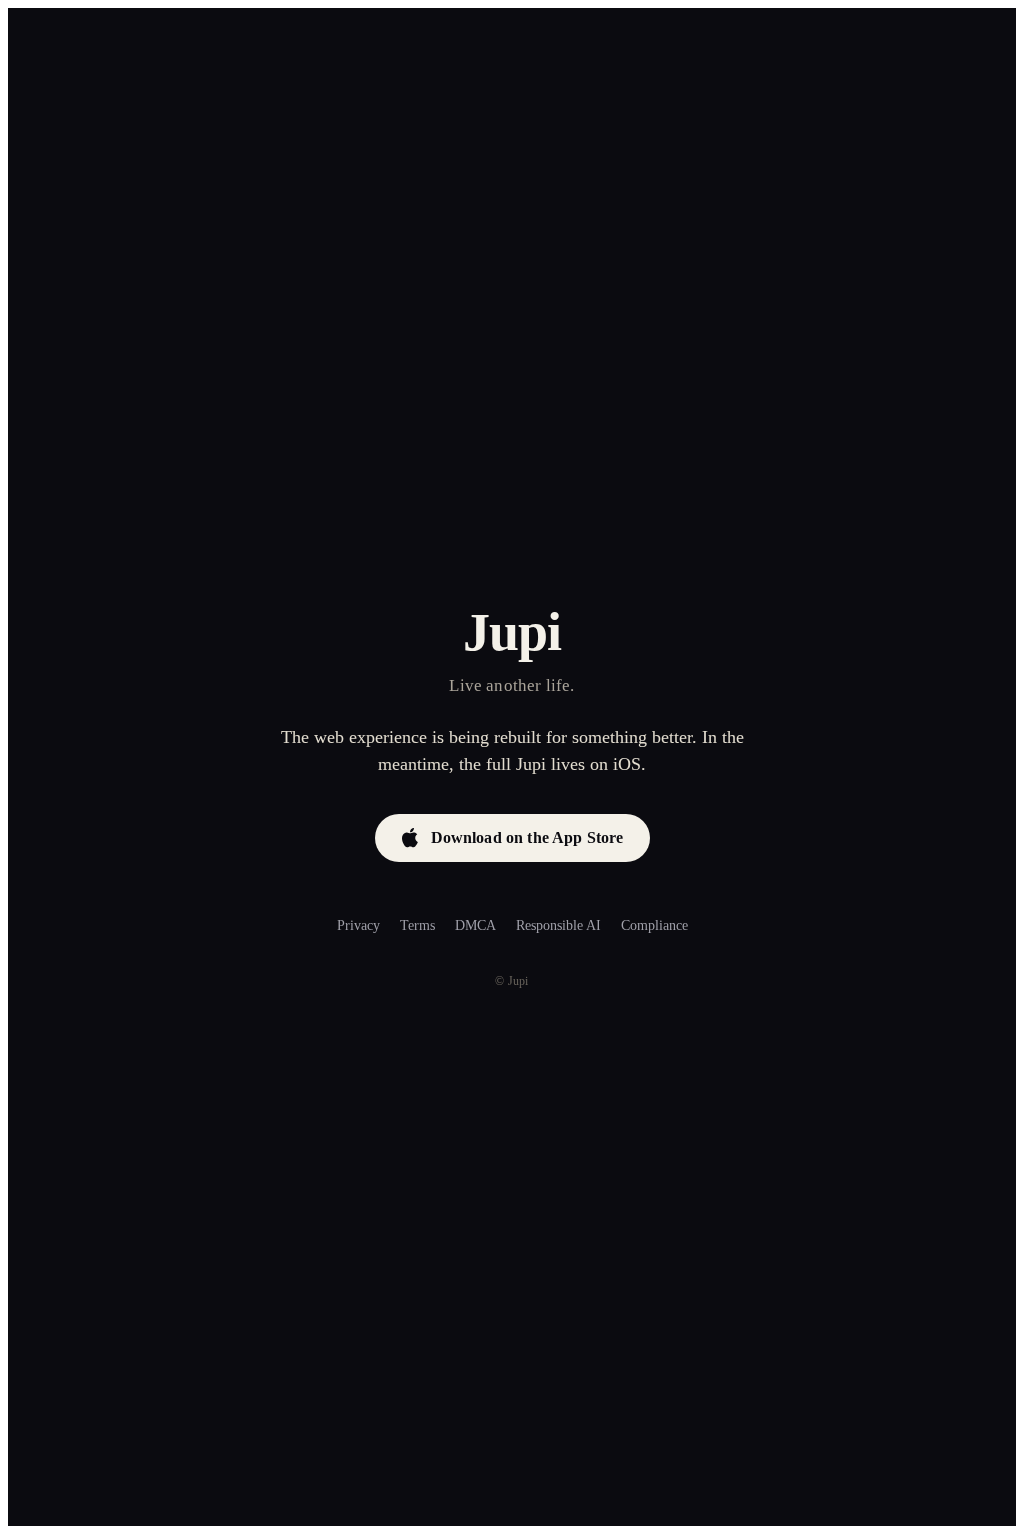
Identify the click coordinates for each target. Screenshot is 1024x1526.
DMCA (475, 925)
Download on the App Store (527, 837)
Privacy (358, 925)
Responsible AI (558, 925)
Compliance (654, 925)
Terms (417, 925)
